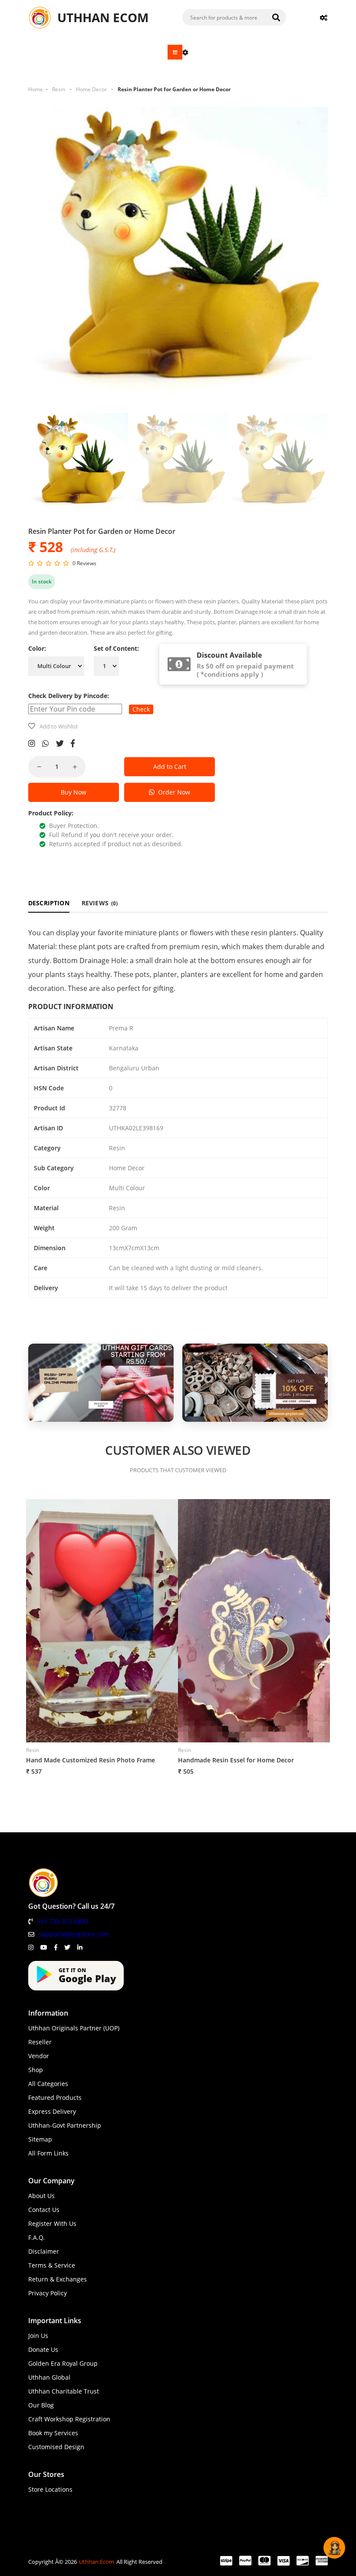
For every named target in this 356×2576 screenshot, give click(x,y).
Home (36, 89)
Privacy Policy (48, 2293)
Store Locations (50, 2489)
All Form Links (48, 2153)
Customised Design (56, 2447)
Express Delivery (52, 2111)
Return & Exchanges (58, 2279)
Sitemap (40, 2139)
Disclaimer (44, 2251)
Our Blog (41, 2405)
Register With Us (52, 2223)
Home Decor (91, 89)
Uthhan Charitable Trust (64, 2391)
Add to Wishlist (59, 726)
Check (141, 709)
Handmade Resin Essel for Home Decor (236, 1760)
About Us (41, 2196)
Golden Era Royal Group (63, 2363)
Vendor (39, 2056)
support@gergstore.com (74, 1934)
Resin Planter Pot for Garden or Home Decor (174, 89)
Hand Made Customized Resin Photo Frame (91, 1760)
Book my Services (53, 2433)
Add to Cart (170, 767)
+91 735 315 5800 (63, 1921)
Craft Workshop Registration (69, 2419)
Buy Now (74, 792)
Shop (36, 2070)
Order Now (172, 792)
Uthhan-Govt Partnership (65, 2125)
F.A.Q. (36, 2237)
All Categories (48, 2084)
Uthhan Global (49, 2377)
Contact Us (44, 2210)
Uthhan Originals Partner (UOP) (74, 2028)
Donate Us (43, 2349)
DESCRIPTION (49, 903)
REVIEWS (100, 903)
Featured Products (55, 2098)
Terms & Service (52, 2265)
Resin (59, 89)
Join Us (38, 2336)
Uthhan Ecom (97, 2562)
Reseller (40, 2042)
